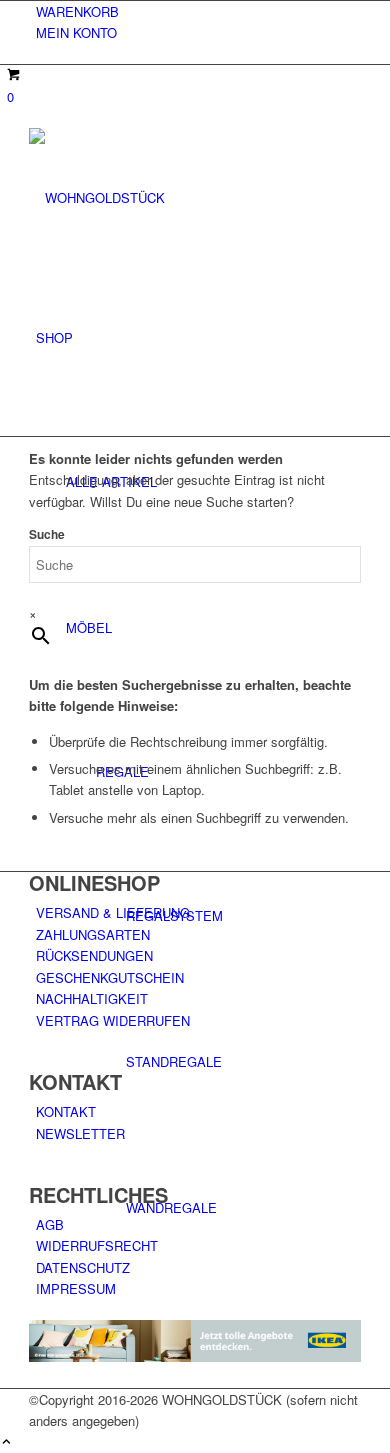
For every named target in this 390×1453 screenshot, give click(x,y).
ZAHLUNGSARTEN (93, 934)
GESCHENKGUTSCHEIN (110, 977)
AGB (50, 1224)
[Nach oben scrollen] (6, 1442)
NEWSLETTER (80, 1133)
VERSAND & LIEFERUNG (113, 912)
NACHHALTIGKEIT (92, 998)
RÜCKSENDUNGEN (94, 955)
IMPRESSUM (76, 1288)
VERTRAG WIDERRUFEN (113, 1020)
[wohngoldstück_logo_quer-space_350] (179, 197)
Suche (47, 534)
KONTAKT (66, 1111)
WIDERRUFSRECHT (97, 1245)
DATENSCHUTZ (83, 1267)
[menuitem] (198, 11)
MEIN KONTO (76, 32)
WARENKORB (77, 11)
